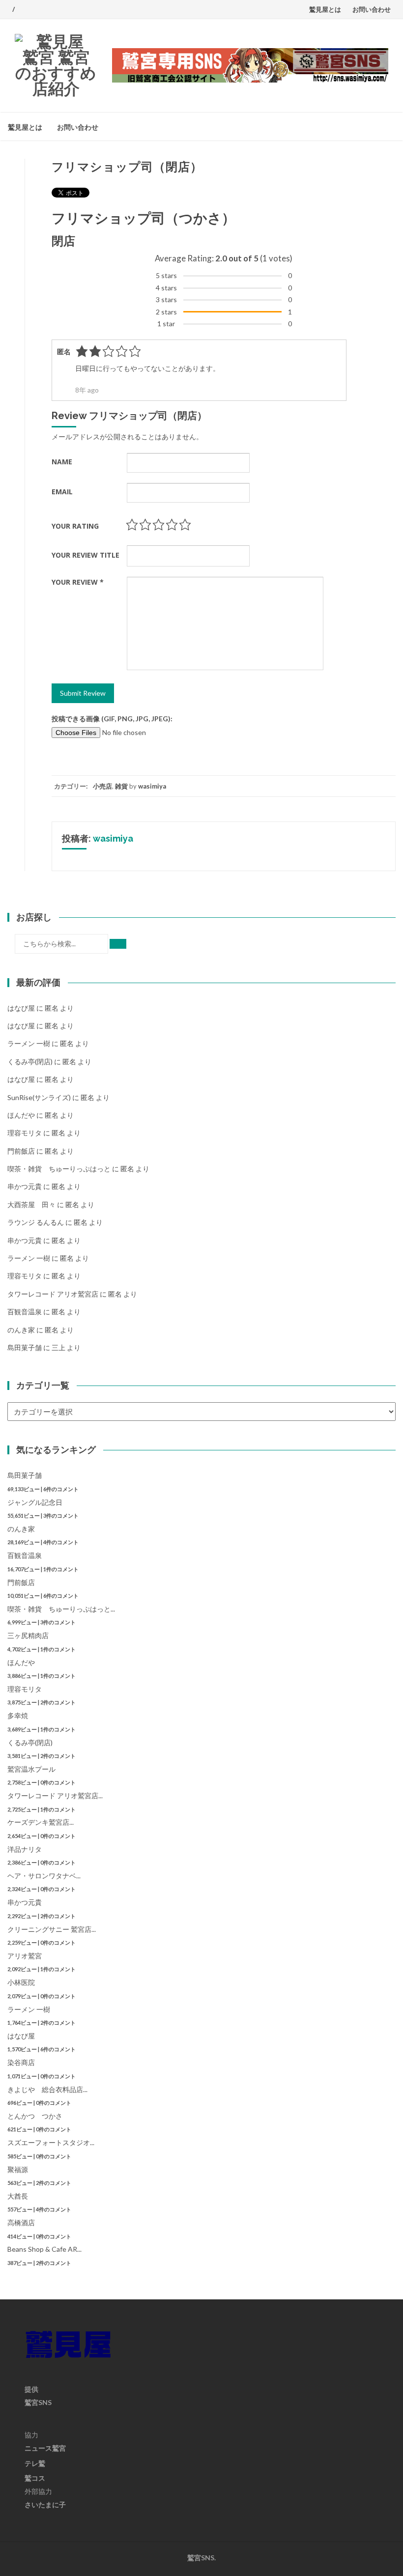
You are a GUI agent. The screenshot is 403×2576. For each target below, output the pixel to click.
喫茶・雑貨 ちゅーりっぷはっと (59, 1169)
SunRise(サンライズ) (39, 1097)
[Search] (118, 944)
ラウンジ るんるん (36, 1222)
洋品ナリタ (25, 1849)
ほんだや (21, 1115)
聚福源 (18, 2169)
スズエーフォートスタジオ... (51, 2142)
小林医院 (21, 1982)
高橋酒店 (21, 2222)
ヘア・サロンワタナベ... (44, 1876)
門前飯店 (21, 1151)
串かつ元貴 (25, 1186)
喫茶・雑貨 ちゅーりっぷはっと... (61, 1609)
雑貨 (121, 786)
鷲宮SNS (38, 2402)
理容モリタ (25, 1133)
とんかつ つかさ (35, 2116)
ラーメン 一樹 (29, 1043)
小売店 (102, 786)
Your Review (78, 582)
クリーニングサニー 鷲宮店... (52, 1929)
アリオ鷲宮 (25, 1956)
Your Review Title (86, 555)
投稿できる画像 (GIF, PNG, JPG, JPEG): (112, 719)
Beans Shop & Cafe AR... (44, 2249)
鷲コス (35, 2478)
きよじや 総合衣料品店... (47, 2089)
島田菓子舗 (25, 1347)
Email (62, 492)
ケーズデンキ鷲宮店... (41, 1822)
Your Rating (75, 526)
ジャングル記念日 (35, 1502)
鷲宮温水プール (31, 1769)
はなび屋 (21, 1008)
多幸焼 (18, 1715)
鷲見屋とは (325, 9)
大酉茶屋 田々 (31, 1204)
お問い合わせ (372, 9)
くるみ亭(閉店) (30, 1062)
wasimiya (152, 786)
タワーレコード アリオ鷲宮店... (55, 1796)
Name (62, 462)
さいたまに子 (45, 2505)
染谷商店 (21, 2062)
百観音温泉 (25, 1312)
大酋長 (18, 2196)
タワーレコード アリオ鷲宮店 (53, 1294)
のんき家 (21, 1330)
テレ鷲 (35, 2463)
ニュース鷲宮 (45, 2448)
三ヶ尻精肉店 (28, 1635)
